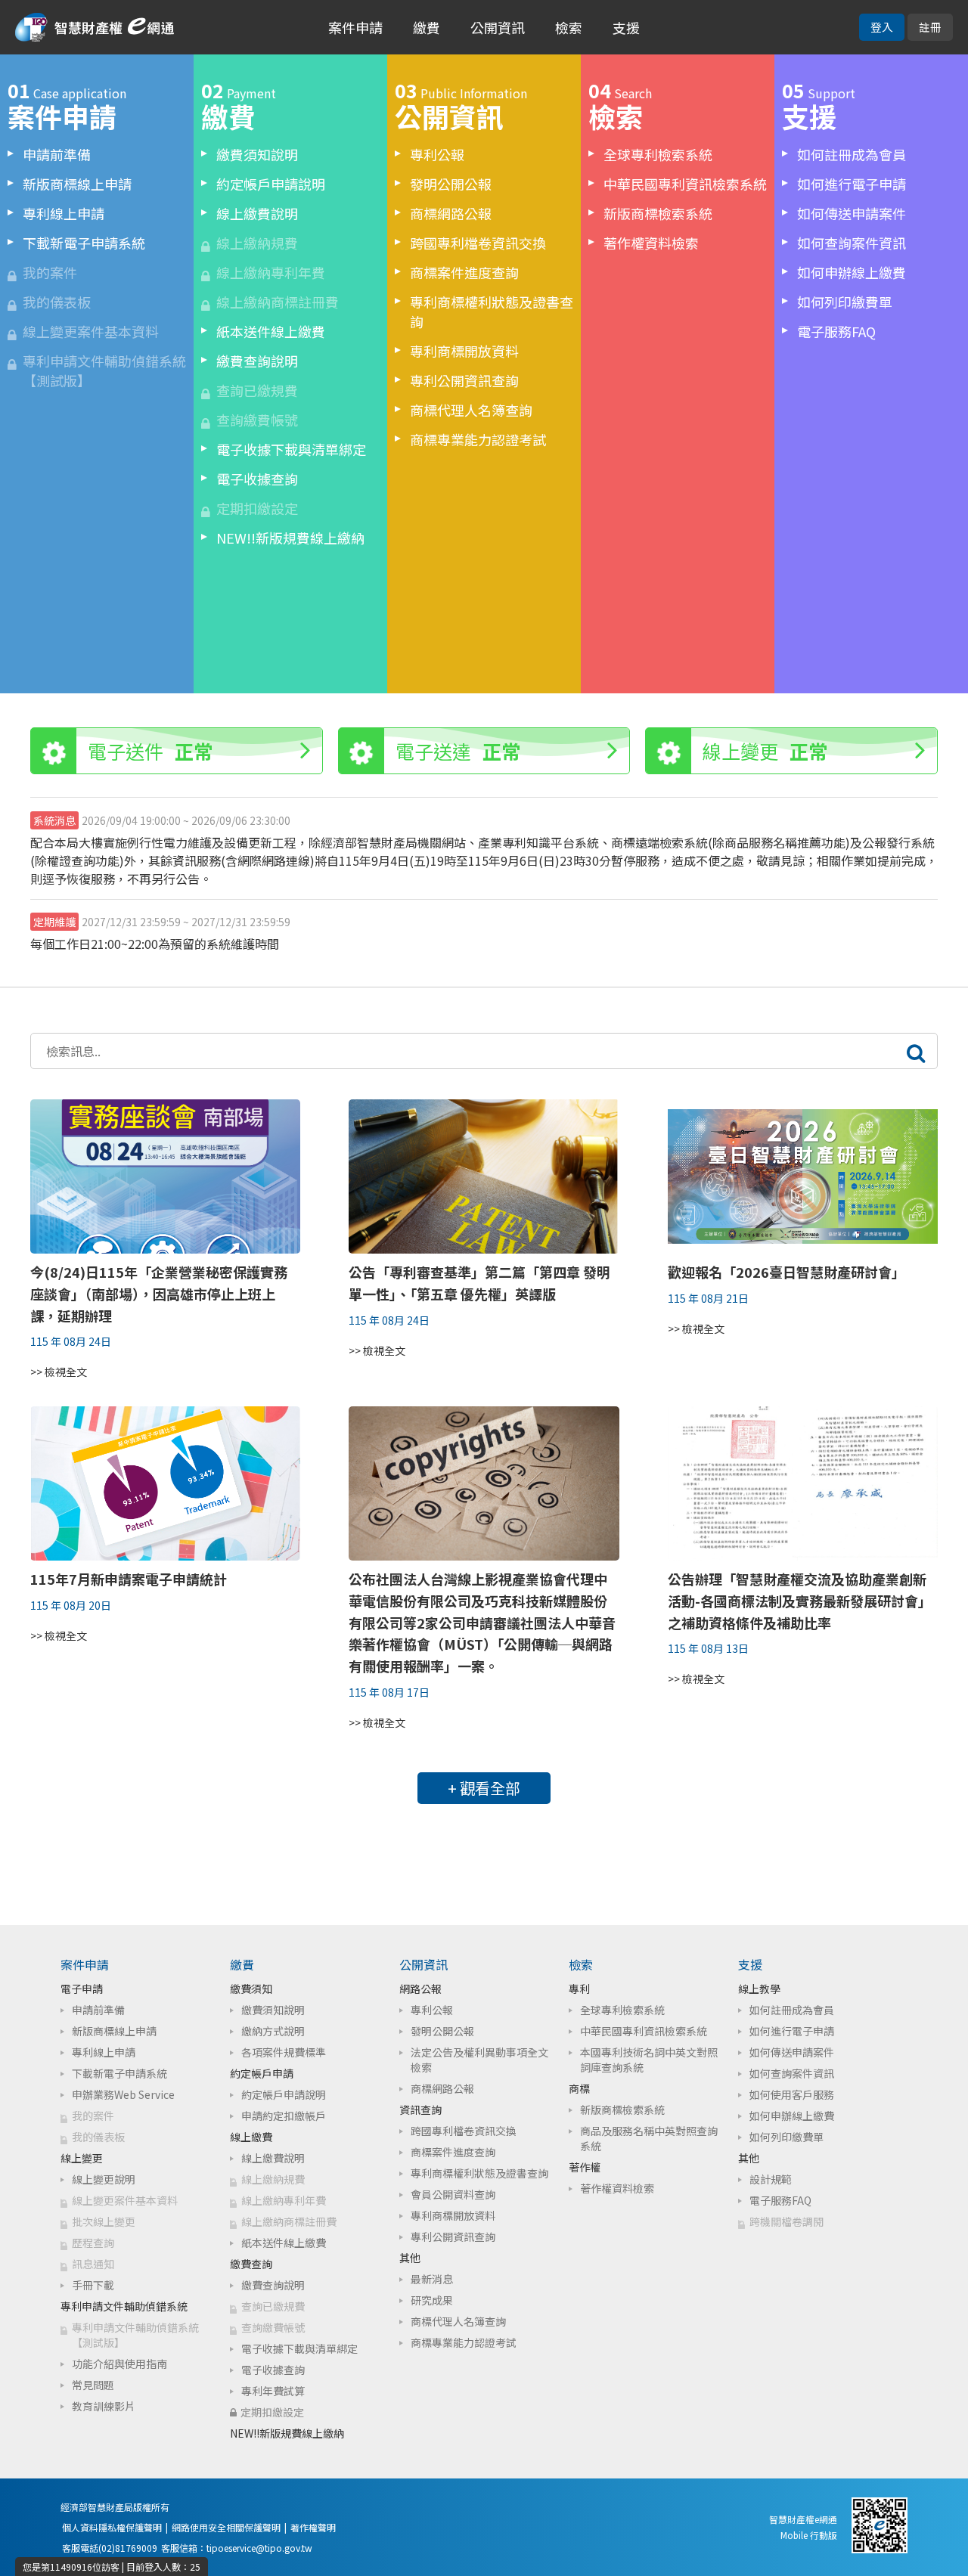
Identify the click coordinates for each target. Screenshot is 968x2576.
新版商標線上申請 (77, 184)
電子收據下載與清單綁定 (291, 449)
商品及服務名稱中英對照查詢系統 (649, 2138)
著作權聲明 (313, 2527)
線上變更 (82, 2158)
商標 (579, 2088)
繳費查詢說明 (257, 361)
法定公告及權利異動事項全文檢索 (479, 2060)
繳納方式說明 (273, 2031)
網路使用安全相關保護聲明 (226, 2527)
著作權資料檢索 (651, 243)
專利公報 (437, 154)
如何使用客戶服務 (792, 2094)
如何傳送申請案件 (852, 213)
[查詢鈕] (916, 1051)
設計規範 (771, 2179)
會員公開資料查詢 (453, 2194)
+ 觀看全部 (484, 1788)
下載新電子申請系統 (84, 243)
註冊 (930, 27)
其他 (410, 2258)
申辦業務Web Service (123, 2094)
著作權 (585, 2167)
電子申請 (82, 1989)
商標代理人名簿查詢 (471, 410)
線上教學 (759, 1989)
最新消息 (432, 2279)
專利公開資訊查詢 (464, 380)
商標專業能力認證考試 (478, 439)
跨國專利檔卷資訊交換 (478, 243)
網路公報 (420, 1989)
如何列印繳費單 (845, 302)
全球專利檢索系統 (658, 154)
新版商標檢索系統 (658, 213)
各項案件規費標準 (284, 2052)
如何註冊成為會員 (852, 154)
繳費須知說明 (257, 154)
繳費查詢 (251, 2264)
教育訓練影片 (104, 2406)
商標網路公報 (451, 213)
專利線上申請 (64, 213)
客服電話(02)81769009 (110, 2548)
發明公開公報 (451, 184)
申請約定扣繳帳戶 (284, 2116)
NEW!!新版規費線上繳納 (290, 538)
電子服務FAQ (836, 331)
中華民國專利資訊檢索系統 (685, 184)
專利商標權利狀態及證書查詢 (492, 312)
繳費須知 (251, 1989)
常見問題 (93, 2385)
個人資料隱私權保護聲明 (112, 2527)
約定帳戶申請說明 (271, 184)
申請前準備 (57, 154)
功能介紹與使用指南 (119, 2364)
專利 (579, 1989)
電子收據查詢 (257, 479)
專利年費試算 (273, 2391)
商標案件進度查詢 (464, 272)
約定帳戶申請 (262, 2073)
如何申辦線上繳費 (852, 272)
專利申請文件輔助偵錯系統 (124, 2306)
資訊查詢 (420, 2109)
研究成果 (432, 2300)
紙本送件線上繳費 (271, 331)
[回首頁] (95, 29)
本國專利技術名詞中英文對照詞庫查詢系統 (649, 2060)
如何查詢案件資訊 (852, 243)
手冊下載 (93, 2285)
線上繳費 (251, 2137)
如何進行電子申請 (852, 184)
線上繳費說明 (257, 213)
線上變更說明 (104, 2179)
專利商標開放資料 (464, 351)
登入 (882, 27)
